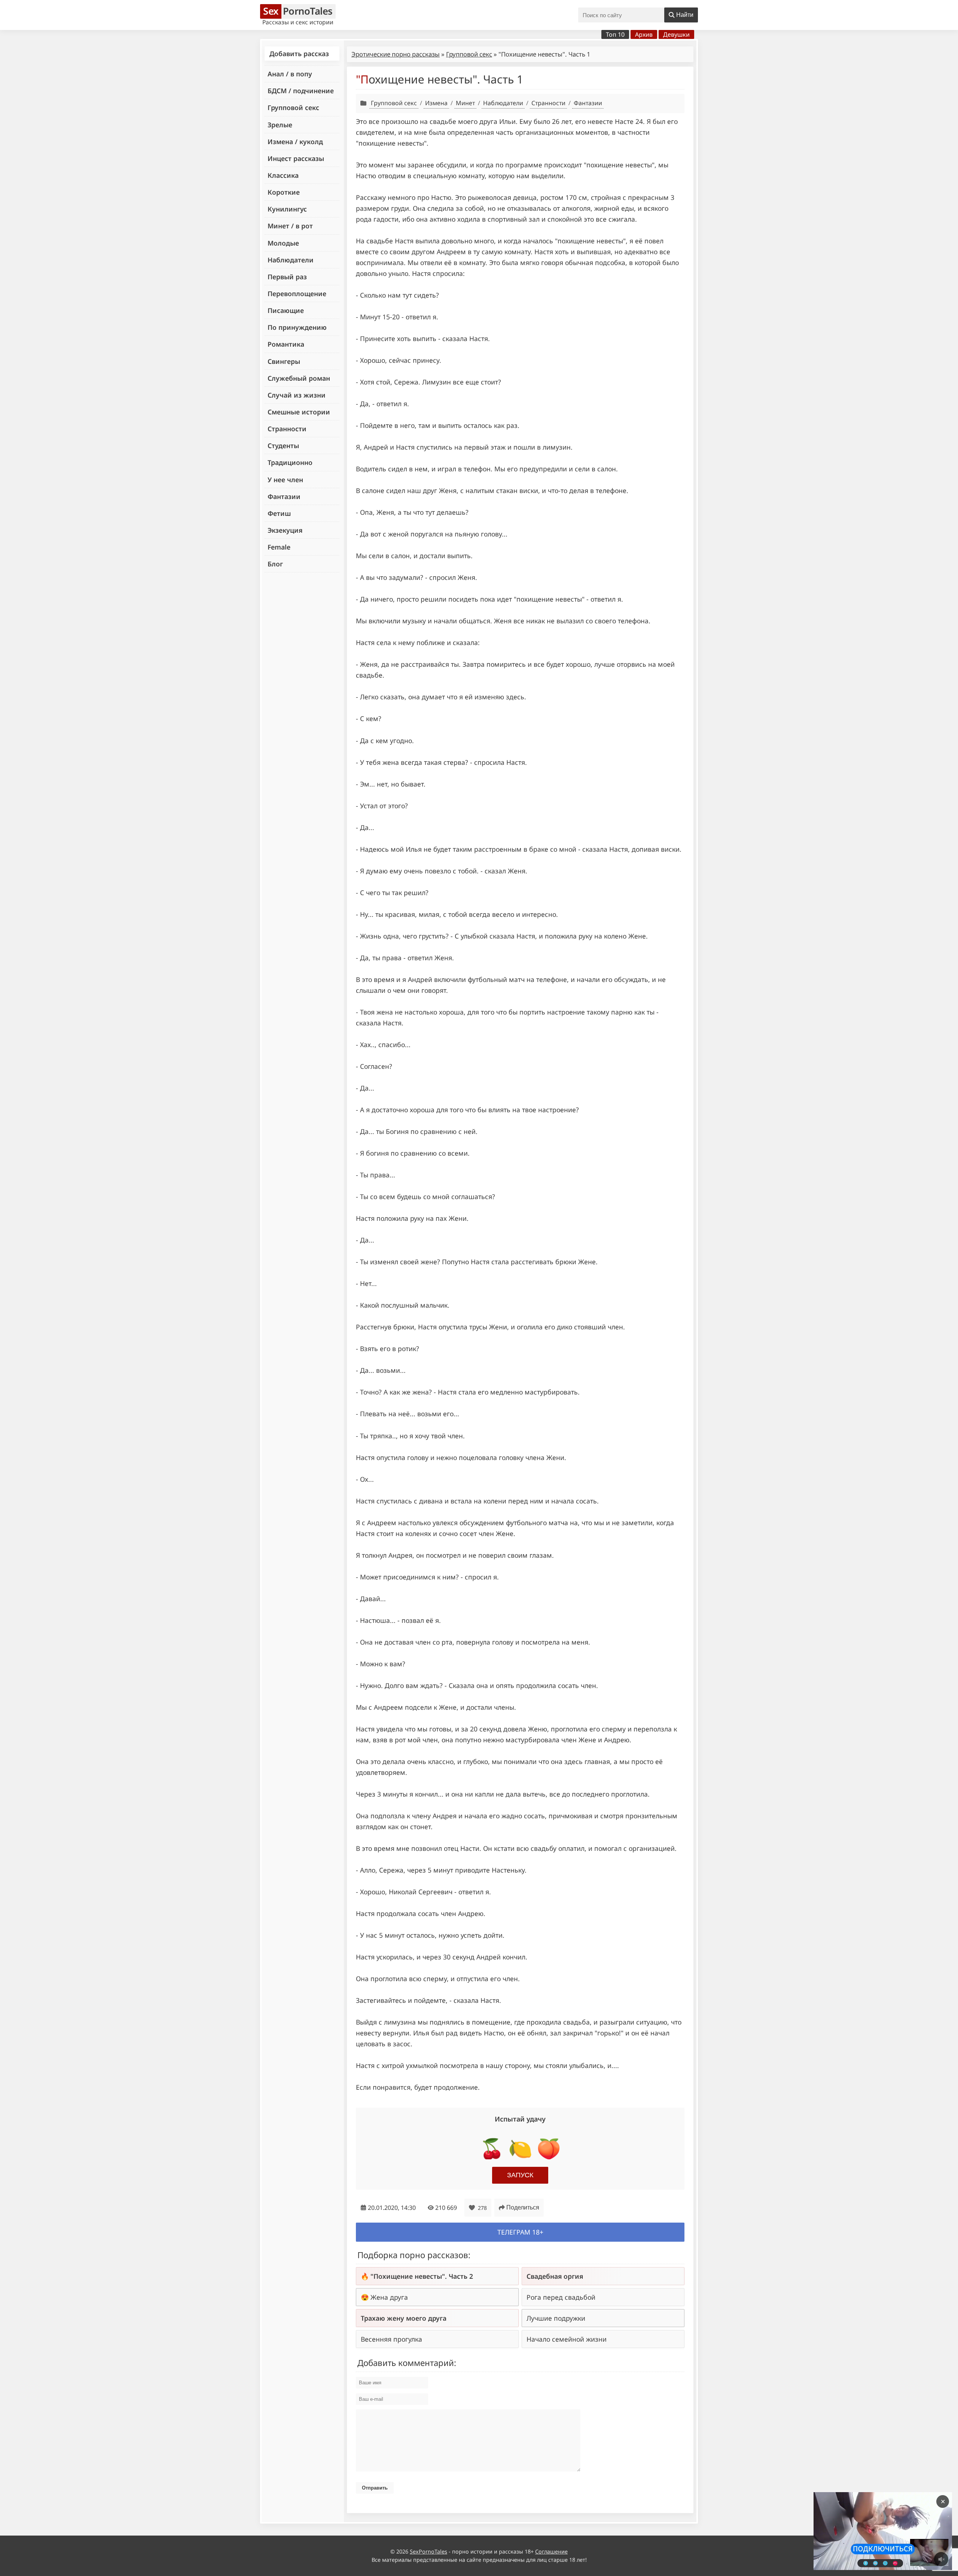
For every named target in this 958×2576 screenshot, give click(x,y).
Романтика (286, 344)
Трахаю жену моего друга (404, 2318)
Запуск (520, 2175)
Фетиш (279, 513)
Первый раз (287, 277)
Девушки (676, 34)
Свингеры (284, 361)
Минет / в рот (290, 226)
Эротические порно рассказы (396, 54)
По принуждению (297, 327)
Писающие (286, 310)
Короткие (284, 192)
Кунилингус (287, 209)
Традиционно (290, 462)
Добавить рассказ (299, 54)
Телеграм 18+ (520, 2232)
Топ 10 (615, 34)
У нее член (285, 480)
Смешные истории (299, 412)
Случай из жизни (297, 395)
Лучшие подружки (556, 2318)
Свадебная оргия (555, 2276)
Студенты (283, 445)
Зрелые (280, 125)
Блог (275, 564)
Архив (644, 34)
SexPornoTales (428, 2551)
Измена (436, 103)
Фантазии (284, 496)
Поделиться (523, 2207)
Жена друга (389, 2297)
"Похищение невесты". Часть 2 (422, 2276)
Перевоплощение (297, 294)
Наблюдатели (291, 260)
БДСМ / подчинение (301, 91)
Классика (283, 175)
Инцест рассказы (296, 158)
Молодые (283, 243)
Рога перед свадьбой (561, 2297)
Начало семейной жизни (567, 2339)
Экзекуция (285, 530)
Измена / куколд (295, 142)
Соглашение (551, 2551)
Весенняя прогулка (391, 2339)
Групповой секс (293, 107)
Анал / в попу (290, 74)
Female (279, 547)
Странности (287, 429)
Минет (465, 103)
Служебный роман (299, 378)
